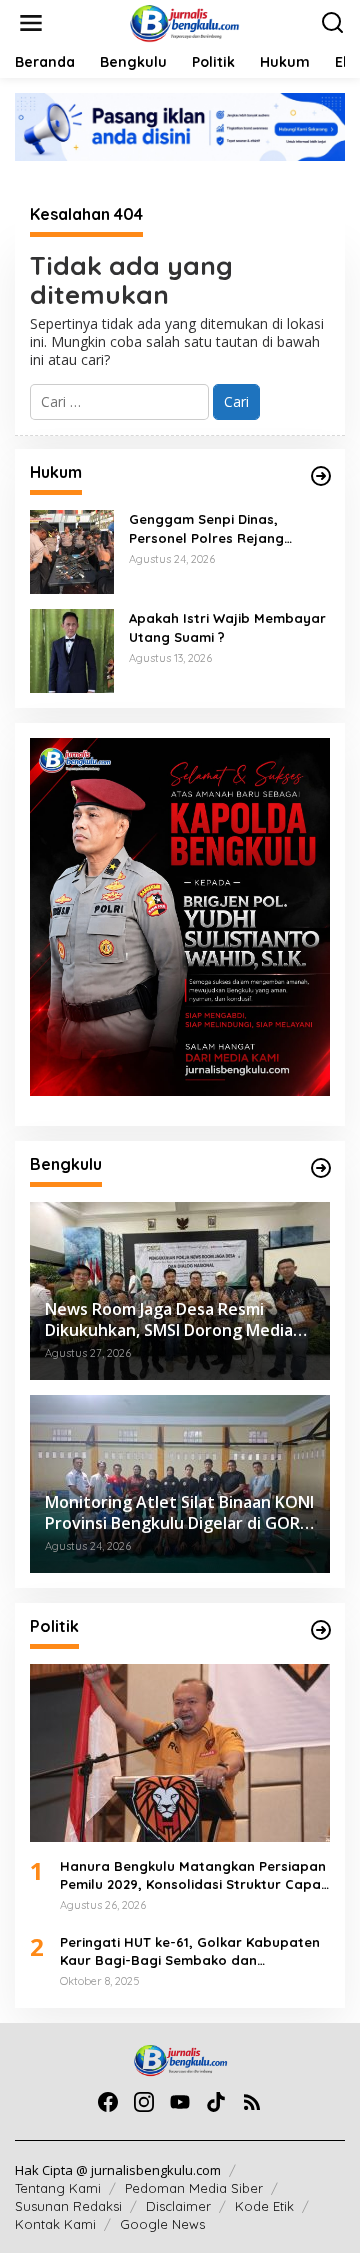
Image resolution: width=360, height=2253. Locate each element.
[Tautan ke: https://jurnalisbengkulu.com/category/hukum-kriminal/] (321, 476)
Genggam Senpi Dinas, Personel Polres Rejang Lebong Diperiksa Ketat (207, 528)
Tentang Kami (58, 2188)
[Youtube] (180, 2102)
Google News (162, 2224)
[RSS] (252, 2102)
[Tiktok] (216, 2102)
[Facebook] (108, 2102)
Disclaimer (178, 2206)
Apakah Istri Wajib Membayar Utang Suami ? (227, 627)
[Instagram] (144, 2102)
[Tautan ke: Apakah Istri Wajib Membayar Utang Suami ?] (72, 649)
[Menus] (31, 23)
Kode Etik (264, 2206)
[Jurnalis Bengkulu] (184, 21)
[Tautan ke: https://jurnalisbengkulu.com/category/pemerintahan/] (321, 1168)
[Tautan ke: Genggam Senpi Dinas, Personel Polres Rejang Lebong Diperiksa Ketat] (72, 550)
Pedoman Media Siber (194, 2188)
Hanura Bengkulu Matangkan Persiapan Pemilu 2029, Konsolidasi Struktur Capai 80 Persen (193, 1875)
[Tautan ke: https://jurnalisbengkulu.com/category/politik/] (321, 1630)
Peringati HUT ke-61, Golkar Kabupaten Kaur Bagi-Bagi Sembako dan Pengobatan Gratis (190, 1951)
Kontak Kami (55, 2224)
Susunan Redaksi (68, 2206)
